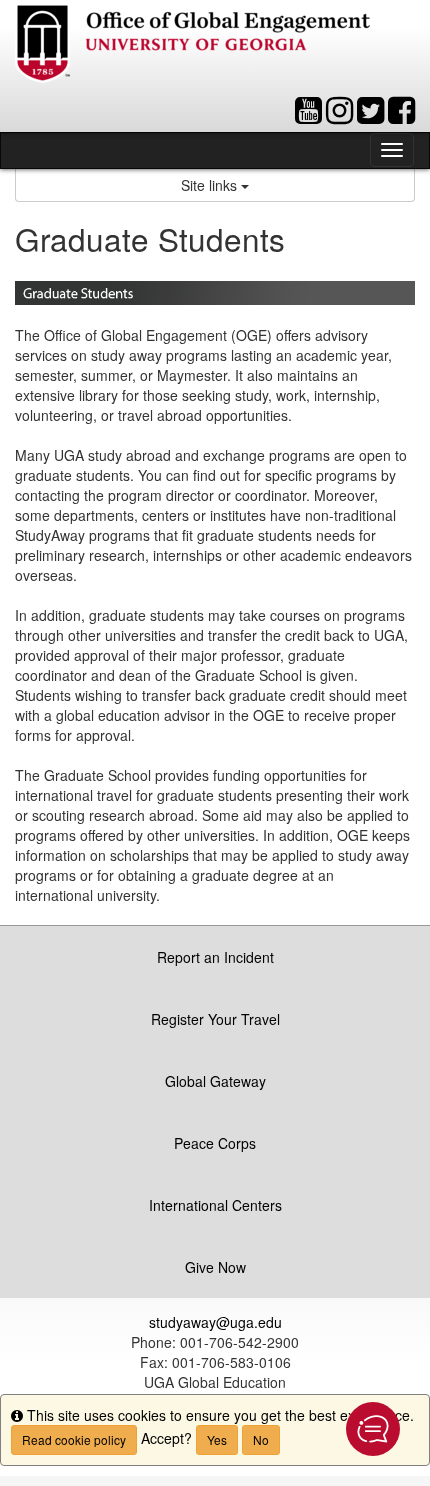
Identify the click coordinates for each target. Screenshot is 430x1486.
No (261, 1439)
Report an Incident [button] (215, 957)
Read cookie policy (74, 1439)
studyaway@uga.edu (215, 1322)
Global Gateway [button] (215, 1081)
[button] (373, 1429)
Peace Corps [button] (215, 1143)
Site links (211, 185)
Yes (217, 1439)
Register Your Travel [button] (215, 1019)
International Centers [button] (215, 1205)
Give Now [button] (215, 1267)
